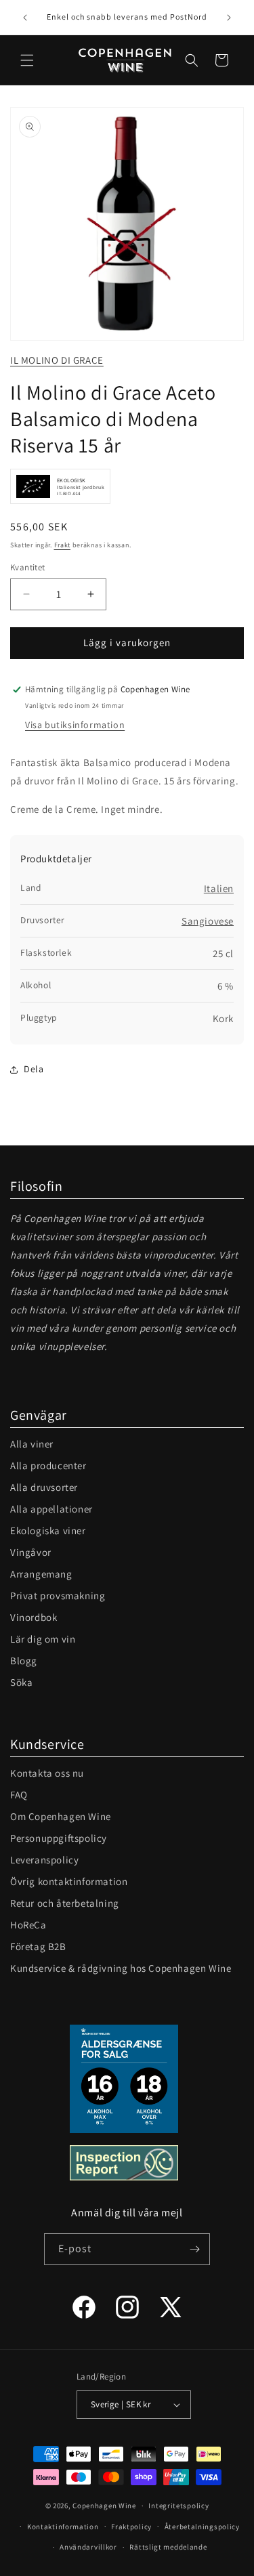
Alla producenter (48, 1465)
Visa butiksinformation (75, 725)
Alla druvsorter (44, 1487)
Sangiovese (208, 921)
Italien (219, 888)
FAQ (19, 1795)
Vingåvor (31, 1552)
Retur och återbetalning (65, 1903)
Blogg (24, 1661)
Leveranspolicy (44, 1860)
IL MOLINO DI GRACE (57, 360)
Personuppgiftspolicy (59, 1838)
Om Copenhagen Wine (61, 1816)
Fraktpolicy (131, 2527)
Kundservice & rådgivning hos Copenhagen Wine (121, 1968)
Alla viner (32, 1444)
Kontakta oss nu (47, 1773)
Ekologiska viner (48, 1530)
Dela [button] (34, 1069)
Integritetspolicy (178, 2506)
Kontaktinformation (63, 2527)
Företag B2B (38, 1946)
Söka (21, 1682)
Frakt (63, 545)
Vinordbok (34, 1617)
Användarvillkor (88, 2547)
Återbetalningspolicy (202, 2527)
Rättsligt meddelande (168, 2547)
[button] (27, 60)
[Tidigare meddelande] (25, 18)
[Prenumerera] (194, 2249)
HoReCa (28, 1925)
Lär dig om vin (43, 1639)
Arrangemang (41, 1574)
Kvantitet (28, 567)
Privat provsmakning (58, 1596)
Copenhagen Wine (104, 2506)
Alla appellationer (51, 1509)
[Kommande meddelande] (229, 18)
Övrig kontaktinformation (69, 1881)
